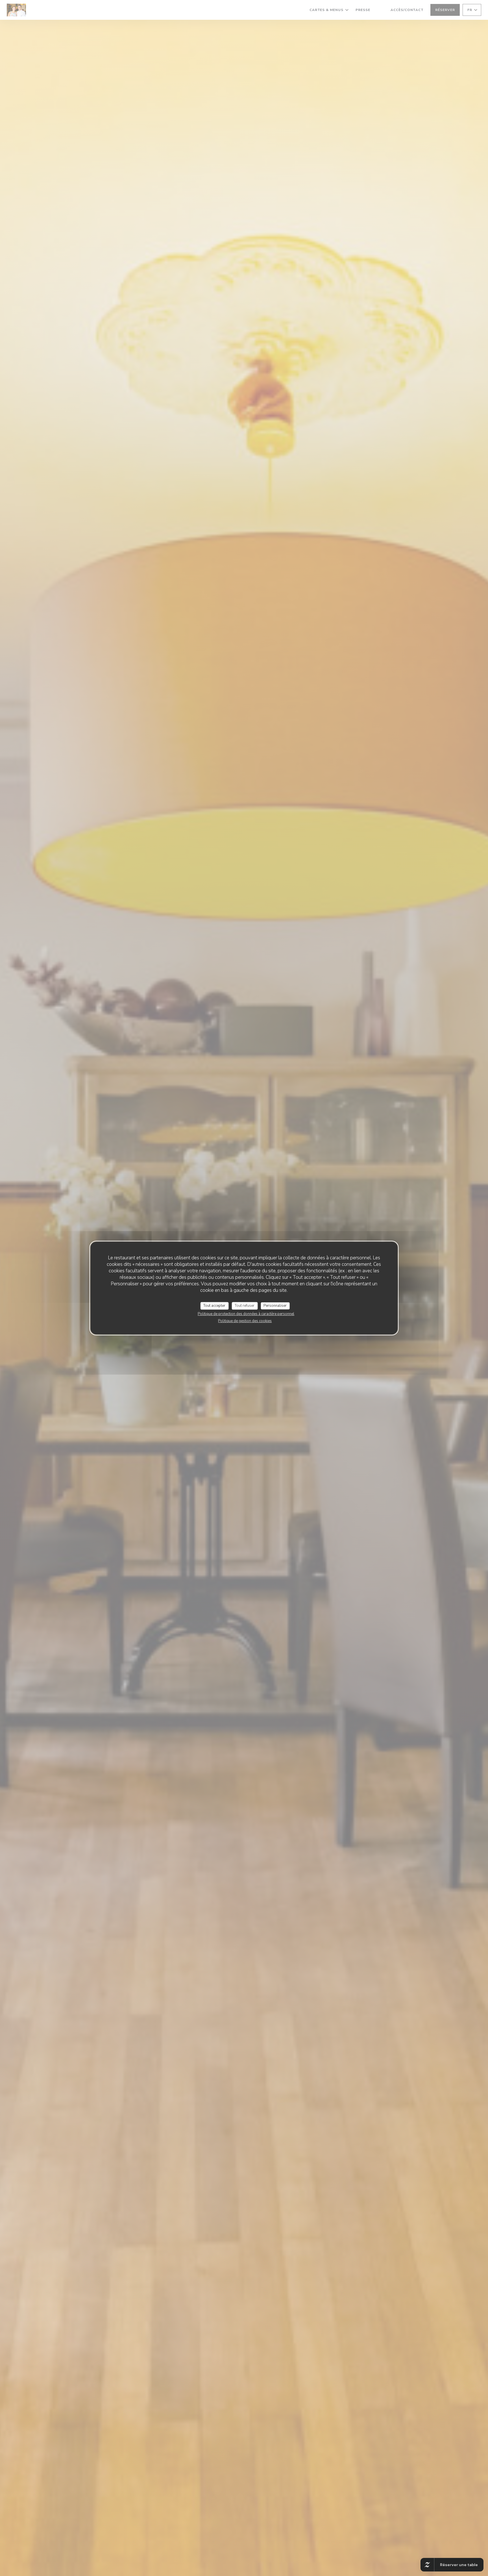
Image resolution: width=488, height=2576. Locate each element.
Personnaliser (275, 1306)
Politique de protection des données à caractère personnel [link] (246, 1314)
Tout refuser (245, 1306)
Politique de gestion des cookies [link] (245, 1321)
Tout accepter (214, 1306)
